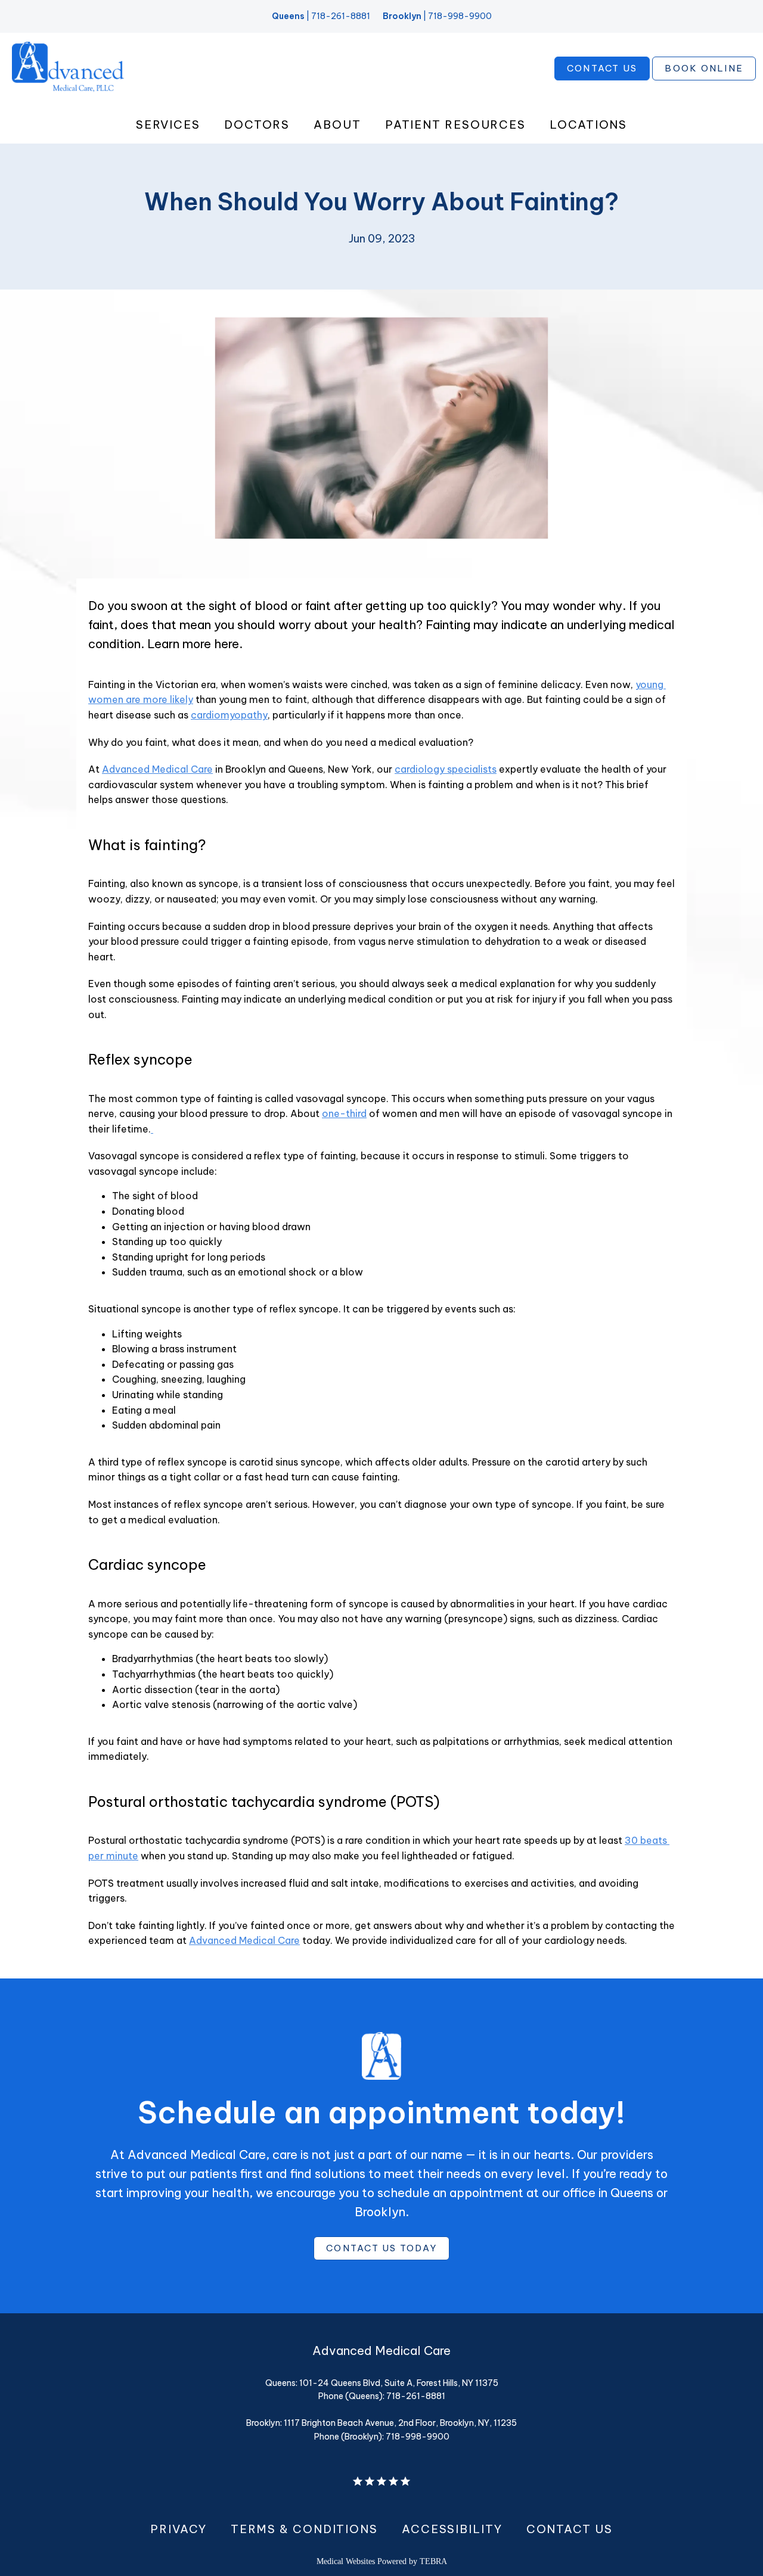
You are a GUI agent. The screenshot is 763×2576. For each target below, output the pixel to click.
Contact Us (570, 2529)
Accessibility (452, 2529)
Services (168, 125)
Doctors (257, 125)
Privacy (178, 2529)
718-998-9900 (460, 16)
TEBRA (433, 2561)
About (337, 125)
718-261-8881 (341, 16)
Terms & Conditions (304, 2529)
